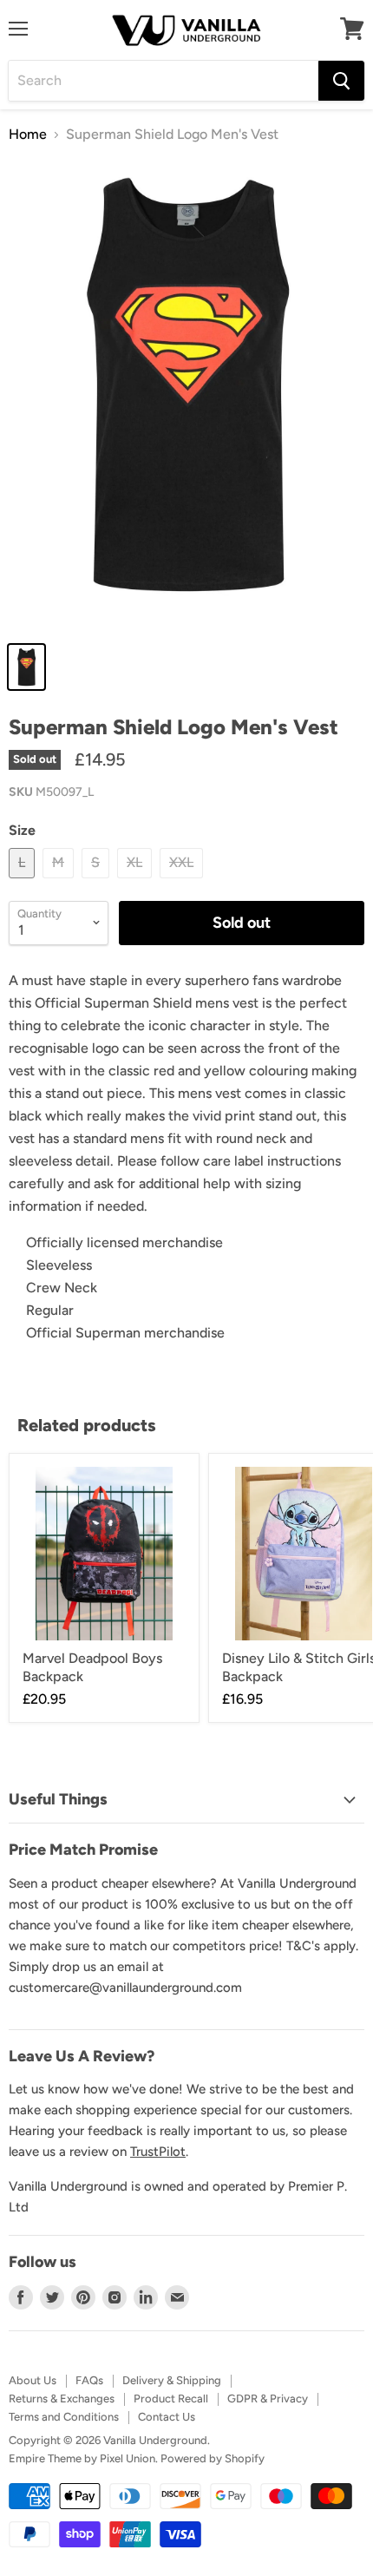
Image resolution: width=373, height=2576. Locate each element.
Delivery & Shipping (172, 2380)
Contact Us (167, 2417)
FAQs (89, 2380)
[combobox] (164, 81)
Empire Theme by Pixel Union (82, 2458)
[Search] (341, 81)
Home (28, 135)
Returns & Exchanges (62, 2399)
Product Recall (171, 2399)
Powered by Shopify (213, 2458)
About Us (33, 2380)
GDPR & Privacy (268, 2399)
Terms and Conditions (64, 2417)
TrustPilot (158, 2152)
